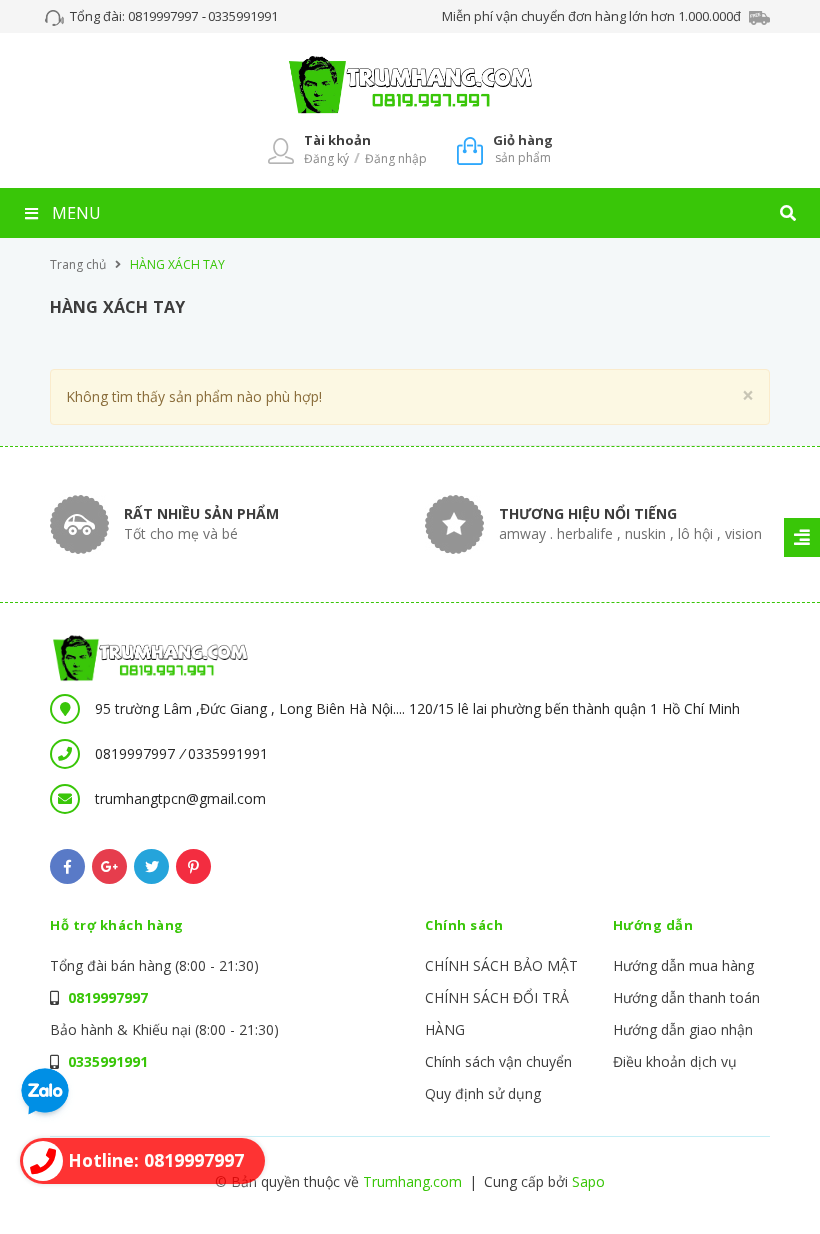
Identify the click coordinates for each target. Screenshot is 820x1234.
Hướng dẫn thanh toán (686, 997)
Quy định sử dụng (483, 1093)
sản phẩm (523, 148)
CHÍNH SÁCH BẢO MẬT (501, 965)
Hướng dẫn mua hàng (683, 965)
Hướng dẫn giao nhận (683, 1029)
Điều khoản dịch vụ (675, 1061)
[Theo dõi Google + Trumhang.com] (109, 866)
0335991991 (243, 16)
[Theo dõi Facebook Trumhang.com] (67, 866)
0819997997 (164, 16)
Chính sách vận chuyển (498, 1061)
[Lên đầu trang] (766, 1185)
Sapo (588, 1181)
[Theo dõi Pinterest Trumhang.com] (193, 866)
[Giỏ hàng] (470, 149)
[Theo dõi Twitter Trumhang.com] (151, 866)
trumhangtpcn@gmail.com (180, 798)
